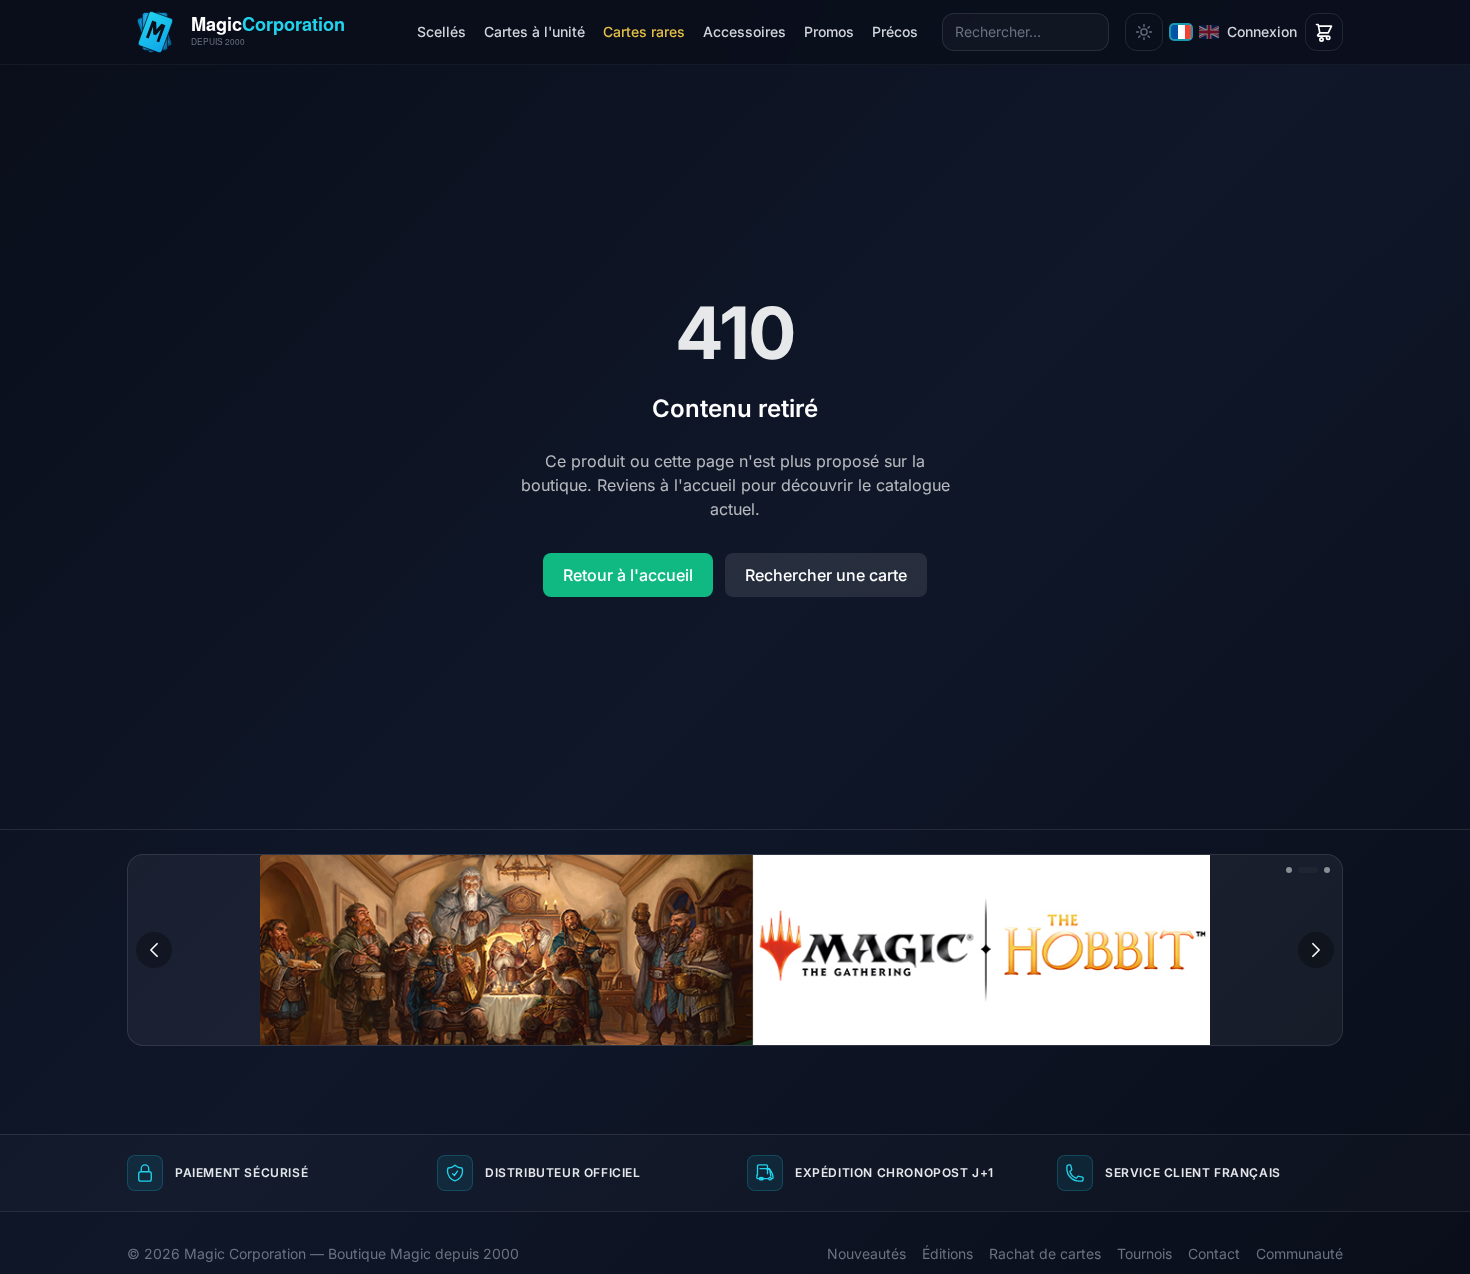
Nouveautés (866, 1253)
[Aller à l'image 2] (1308, 870)
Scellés (441, 31)
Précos (895, 31)
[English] (1209, 32)
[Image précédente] (154, 950)
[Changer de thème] (1144, 32)
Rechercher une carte (826, 575)
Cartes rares (644, 31)
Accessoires (744, 31)
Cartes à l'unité (534, 31)
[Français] (1181, 32)
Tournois (1144, 1253)
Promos (829, 31)
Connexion (1262, 31)
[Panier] (1324, 32)
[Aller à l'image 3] (1327, 870)
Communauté (1299, 1253)
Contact (1214, 1253)
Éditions (947, 1253)
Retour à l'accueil (628, 575)
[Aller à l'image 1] (1289, 870)
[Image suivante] (1316, 950)
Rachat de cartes (1045, 1253)
